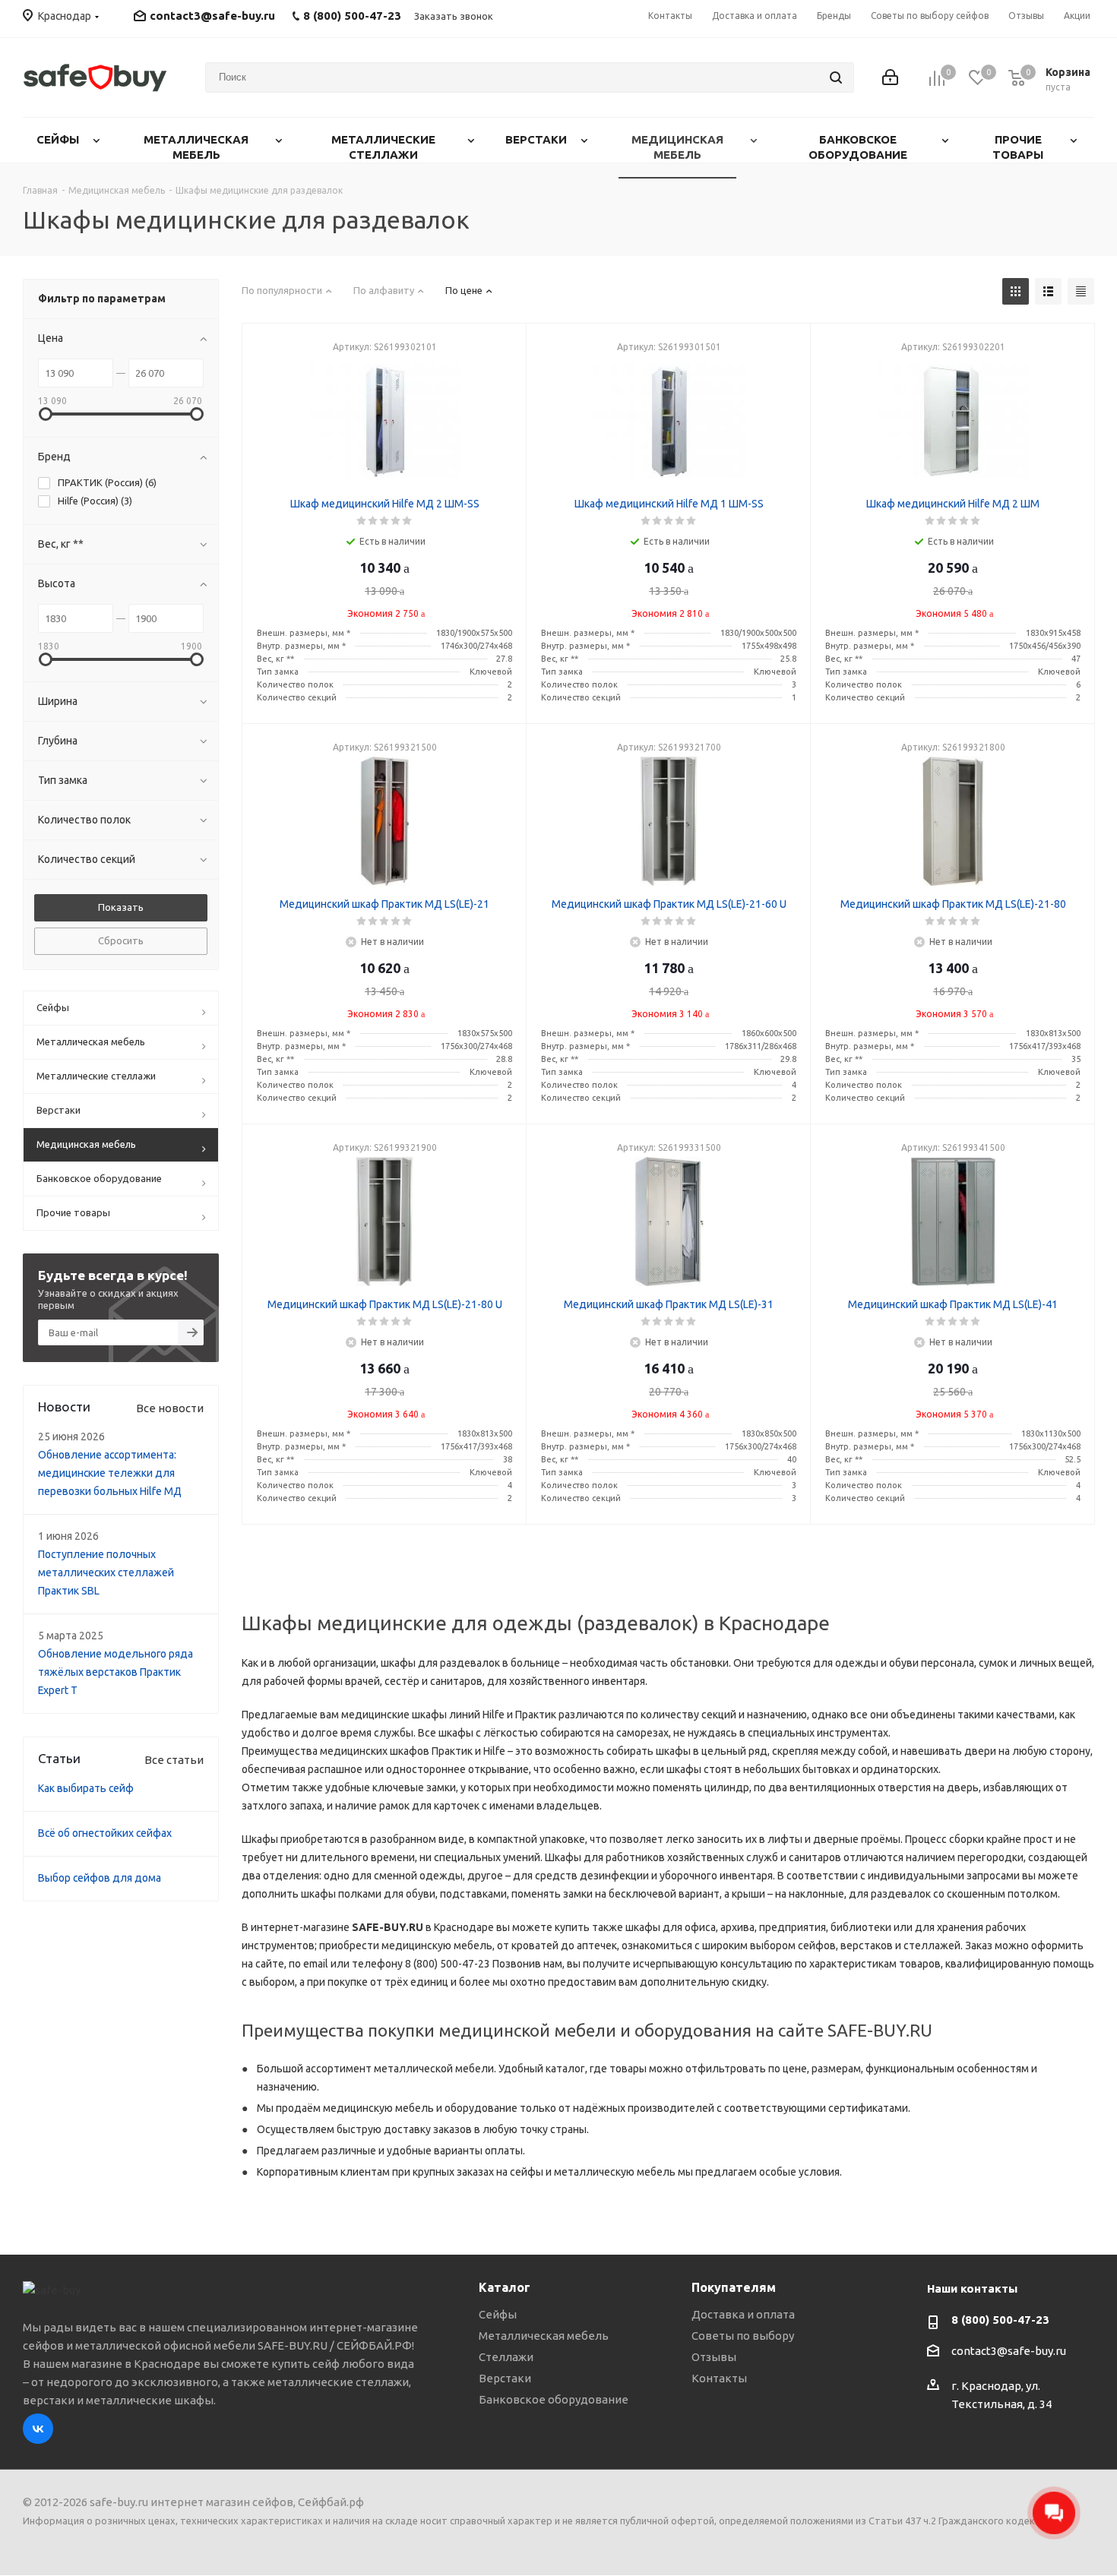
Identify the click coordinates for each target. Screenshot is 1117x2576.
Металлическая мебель (544, 2336)
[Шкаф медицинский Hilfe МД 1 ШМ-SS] (669, 421)
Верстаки (505, 2378)
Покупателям (734, 2287)
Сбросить (121, 940)
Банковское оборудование (554, 2399)
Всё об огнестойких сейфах (105, 1833)
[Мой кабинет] (890, 77)
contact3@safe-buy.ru (212, 16)
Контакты (719, 2378)
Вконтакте (38, 2429)
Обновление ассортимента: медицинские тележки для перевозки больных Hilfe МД (110, 1473)
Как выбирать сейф (86, 1788)
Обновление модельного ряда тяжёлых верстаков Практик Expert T (115, 1672)
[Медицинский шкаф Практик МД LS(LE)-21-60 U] (669, 821)
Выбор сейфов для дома (100, 1878)
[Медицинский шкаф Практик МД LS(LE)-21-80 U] (384, 1222)
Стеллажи (506, 2357)
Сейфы (498, 2314)
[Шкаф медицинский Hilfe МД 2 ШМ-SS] (384, 421)
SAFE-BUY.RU (388, 1927)
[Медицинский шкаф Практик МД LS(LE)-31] (669, 1222)
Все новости (170, 1408)
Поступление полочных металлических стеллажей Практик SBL (106, 1572)
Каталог (505, 2287)
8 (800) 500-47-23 (1000, 2320)
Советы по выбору (743, 2336)
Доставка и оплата (743, 2314)
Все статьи (174, 1760)
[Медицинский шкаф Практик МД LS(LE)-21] (384, 821)
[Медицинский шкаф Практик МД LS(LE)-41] (953, 1222)
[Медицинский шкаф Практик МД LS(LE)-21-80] (953, 821)
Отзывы (714, 2357)
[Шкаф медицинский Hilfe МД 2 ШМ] (953, 421)
